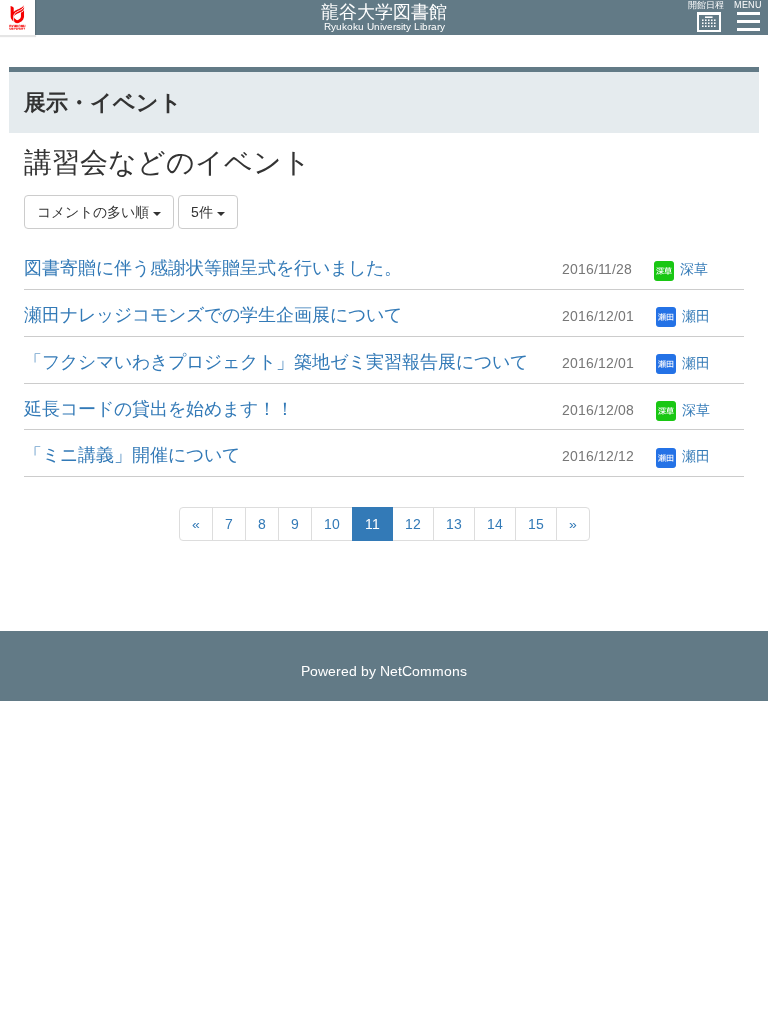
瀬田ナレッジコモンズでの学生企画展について (213, 315)
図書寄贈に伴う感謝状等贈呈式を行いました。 (213, 268)
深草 (692, 269)
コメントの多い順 (95, 212)
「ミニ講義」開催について (132, 455)
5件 (204, 212)
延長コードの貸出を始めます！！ (159, 409)
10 (332, 524)
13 (454, 524)
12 (413, 524)
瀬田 (694, 316)
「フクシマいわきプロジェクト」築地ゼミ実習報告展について (276, 362)
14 (495, 524)
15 (536, 524)
